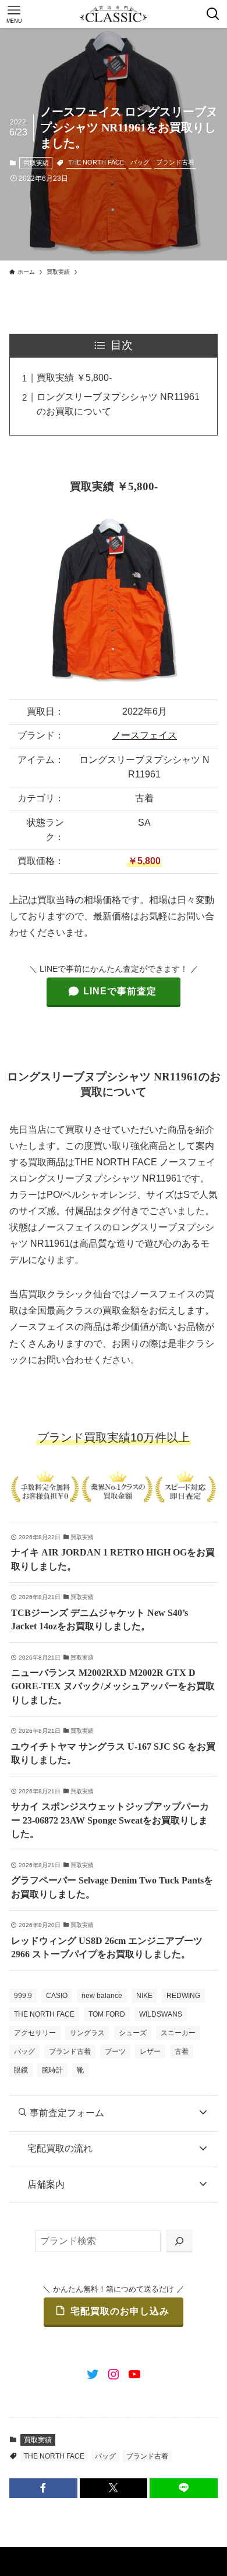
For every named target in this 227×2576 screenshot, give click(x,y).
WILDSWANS (161, 2014)
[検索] (179, 2241)
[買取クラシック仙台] (113, 14)
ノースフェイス (144, 735)
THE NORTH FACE (96, 162)
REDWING (183, 1996)
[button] (43, 2488)
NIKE (144, 1996)
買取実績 (36, 163)
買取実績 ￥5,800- (74, 378)
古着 (182, 2051)
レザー (150, 2051)
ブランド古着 (175, 162)
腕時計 (52, 2070)
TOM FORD (107, 2014)
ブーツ (115, 2051)
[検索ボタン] (213, 14)
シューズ (133, 2033)
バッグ (140, 162)
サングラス (87, 2033)
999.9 (23, 1996)
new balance (102, 1996)
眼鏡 (21, 2070)
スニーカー (178, 2033)
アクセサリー (35, 2033)
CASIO (57, 1996)
